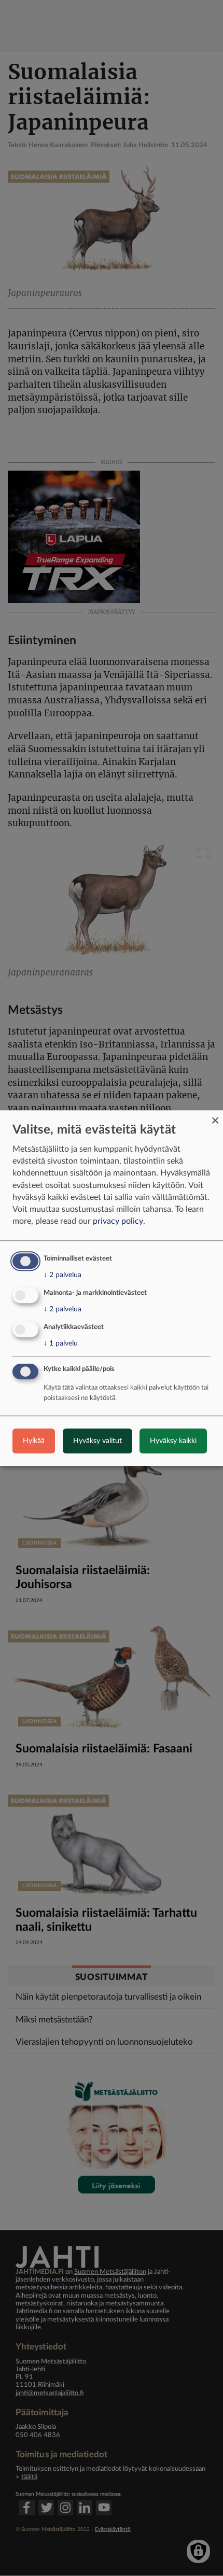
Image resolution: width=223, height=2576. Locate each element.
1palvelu (61, 1343)
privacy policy (118, 1221)
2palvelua (62, 1275)
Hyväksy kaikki (173, 1441)
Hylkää (34, 1441)
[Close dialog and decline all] (215, 1117)
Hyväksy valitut (97, 1441)
